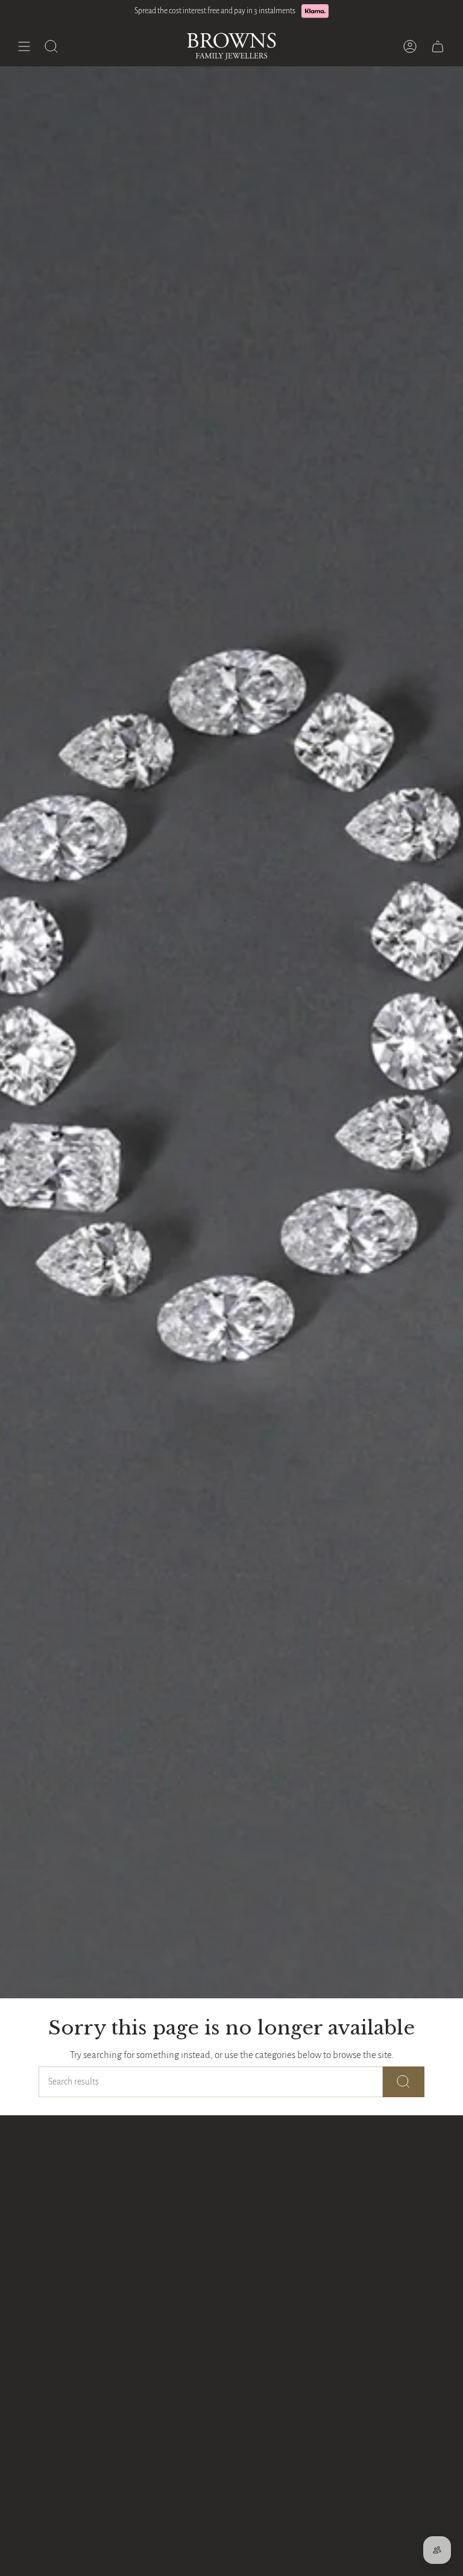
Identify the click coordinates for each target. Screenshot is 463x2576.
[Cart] (438, 46)
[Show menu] (24, 46)
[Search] (404, 2082)
